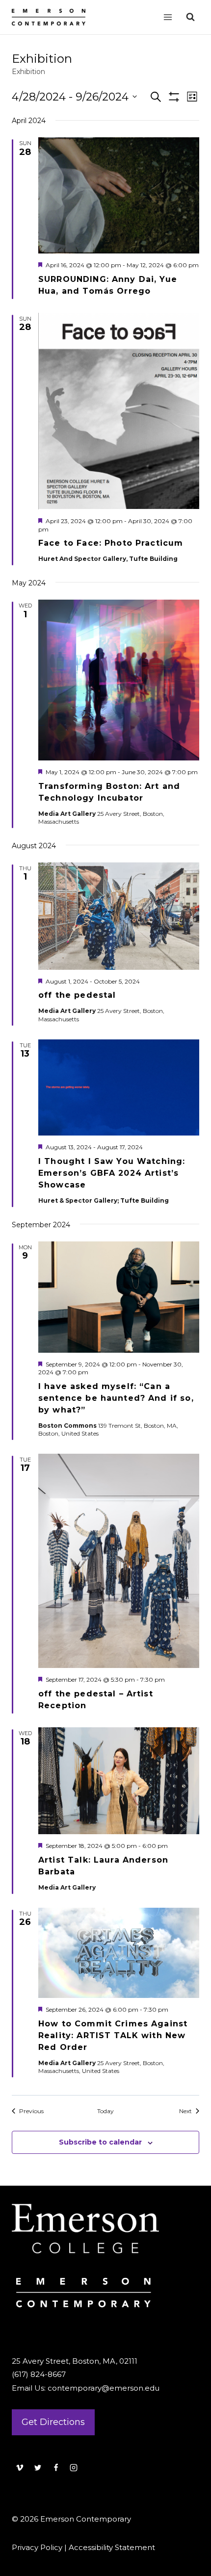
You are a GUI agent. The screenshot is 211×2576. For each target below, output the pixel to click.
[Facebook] (56, 2468)
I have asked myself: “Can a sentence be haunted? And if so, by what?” (116, 1398)
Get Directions (53, 2422)
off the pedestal (77, 995)
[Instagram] (74, 2468)
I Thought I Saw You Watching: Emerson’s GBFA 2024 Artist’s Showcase (112, 1173)
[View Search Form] (190, 17)
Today (105, 2111)
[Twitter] (38, 2468)
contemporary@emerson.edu (104, 2388)
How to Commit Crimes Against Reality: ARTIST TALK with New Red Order (113, 2035)
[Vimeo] (20, 2468)
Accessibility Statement (112, 2547)
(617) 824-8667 (39, 2374)
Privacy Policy (37, 2547)
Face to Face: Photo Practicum (111, 543)
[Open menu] (168, 17)
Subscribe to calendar (100, 2142)
